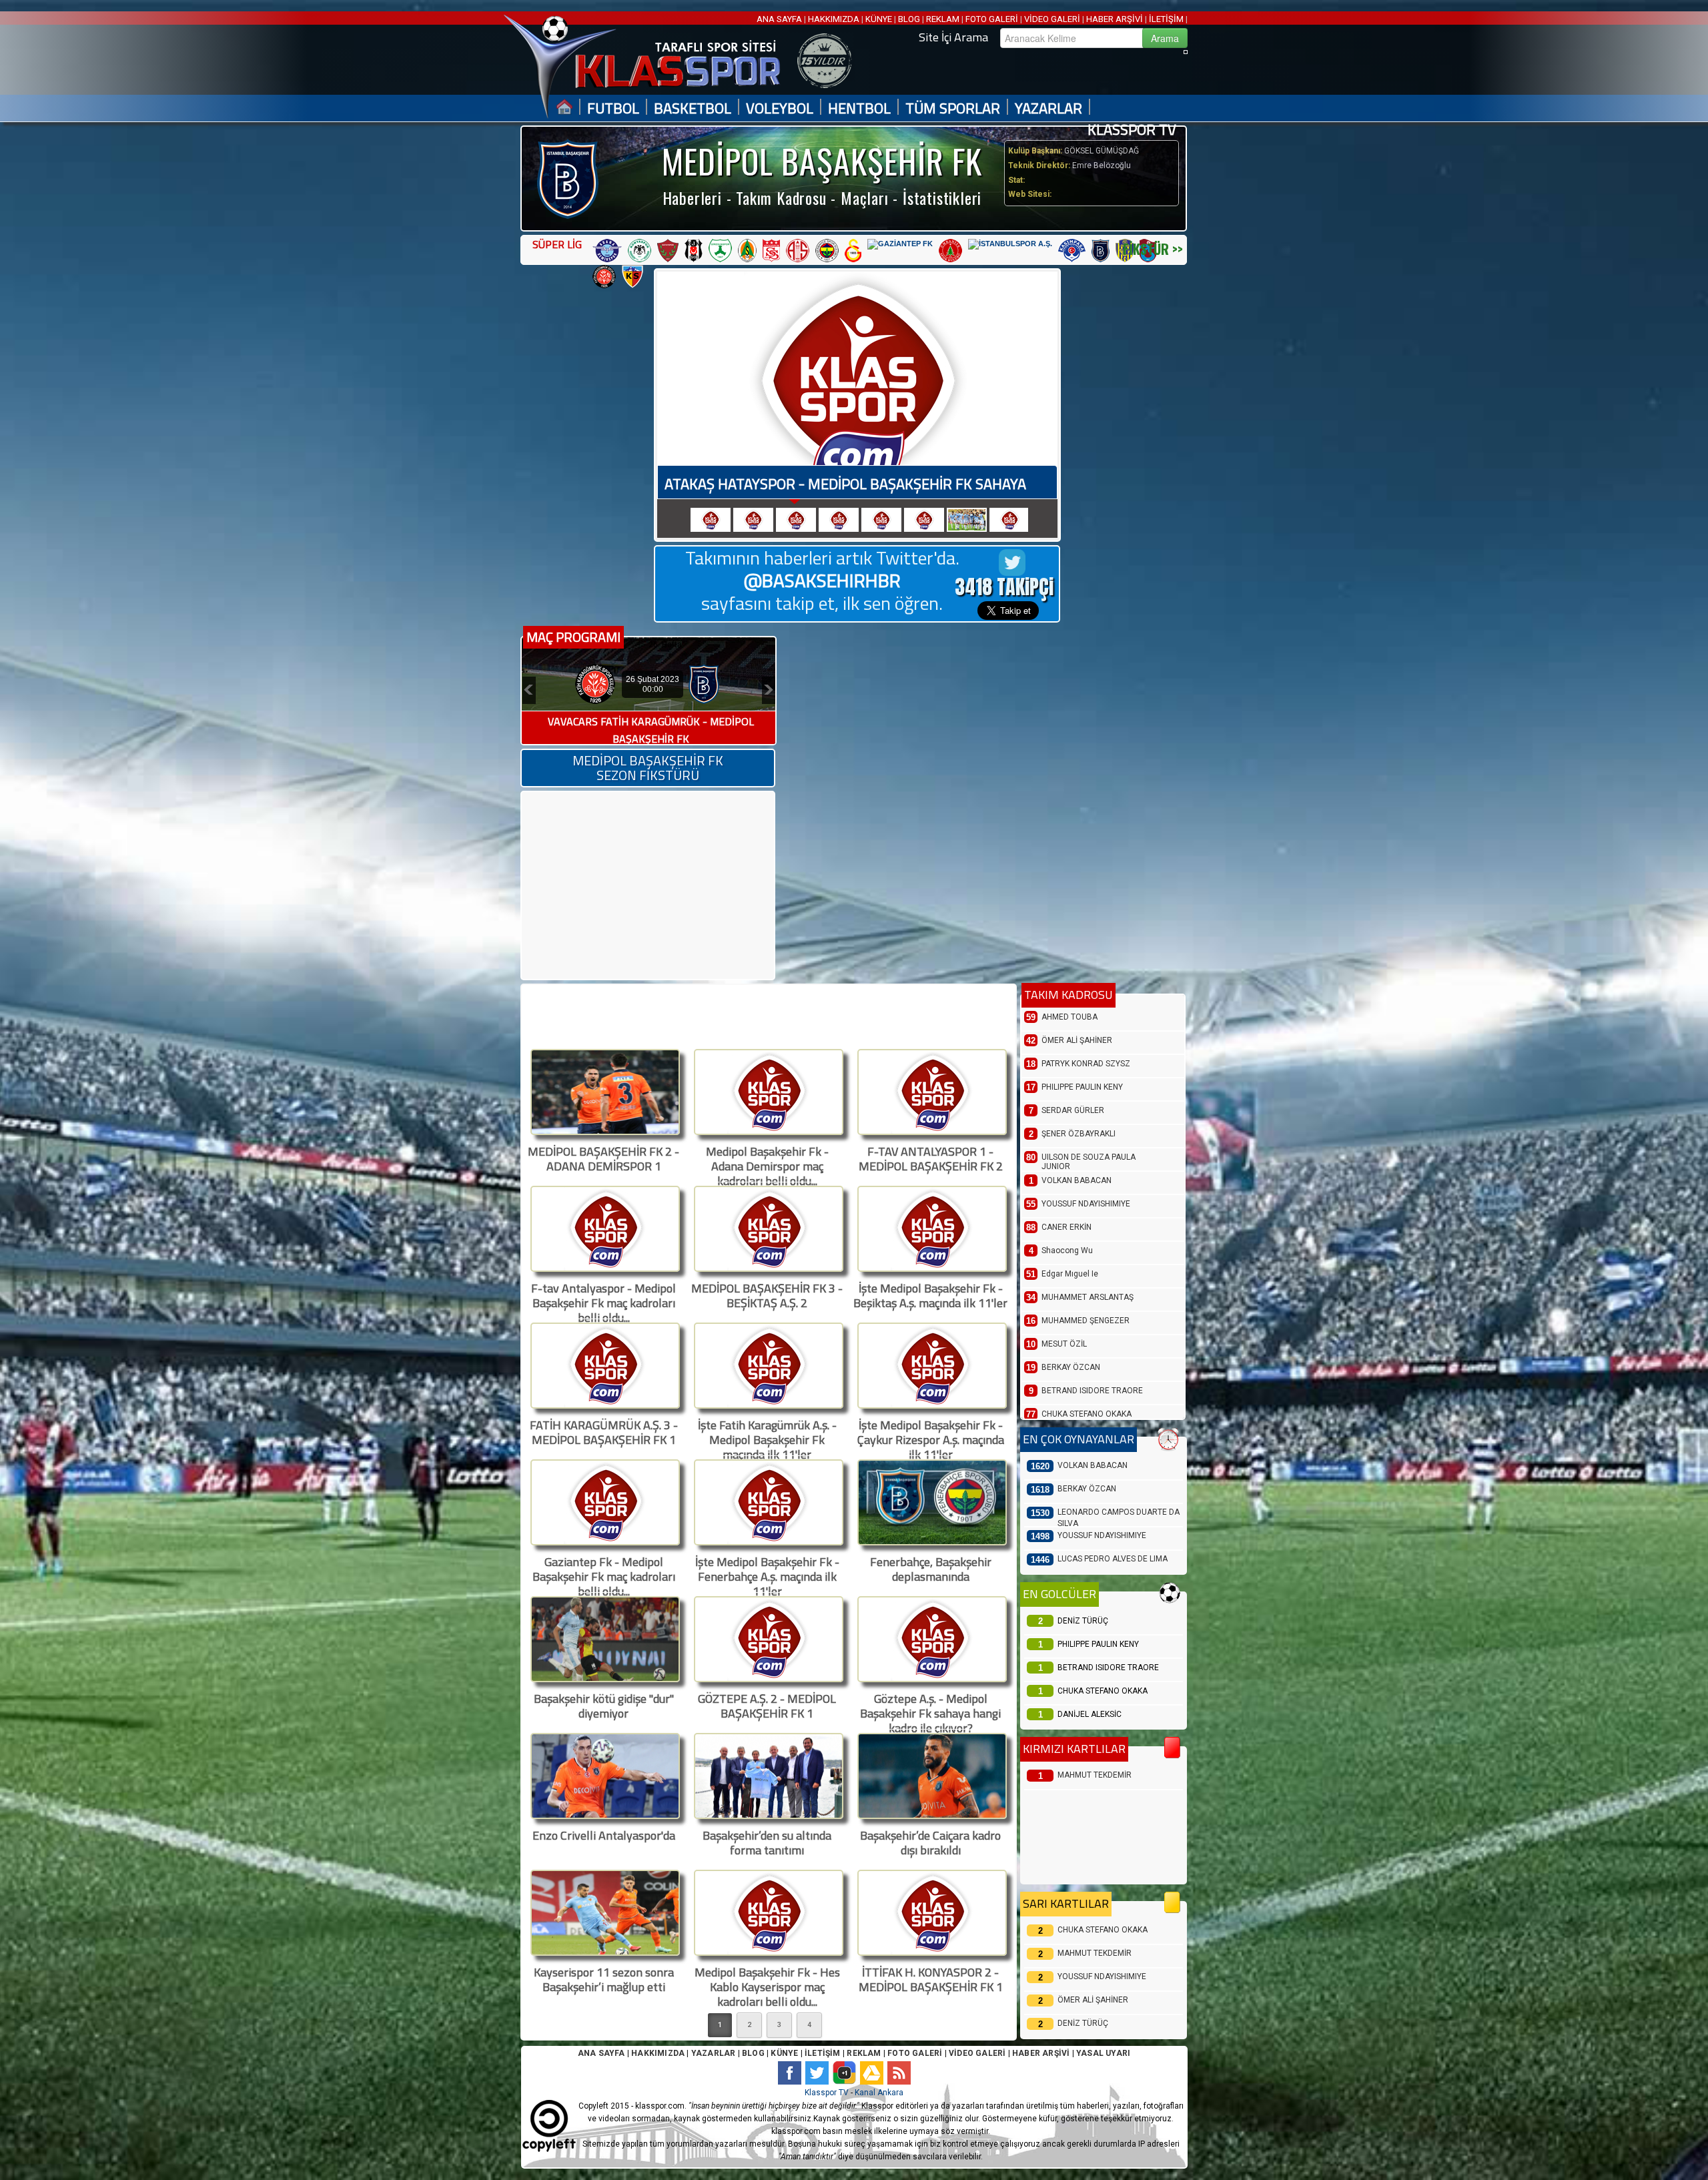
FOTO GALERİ (992, 19)
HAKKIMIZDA (834, 19)
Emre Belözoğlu (1101, 165)
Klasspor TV (827, 2093)
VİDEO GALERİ (1052, 19)
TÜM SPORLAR (953, 108)
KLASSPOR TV (1132, 130)
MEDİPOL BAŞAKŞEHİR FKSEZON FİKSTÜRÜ (648, 768)
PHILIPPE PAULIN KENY (1098, 1644)
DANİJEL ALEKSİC (1090, 1714)
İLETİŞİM (1166, 19)
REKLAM (943, 19)
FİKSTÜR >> (1153, 249)
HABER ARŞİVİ (1115, 19)
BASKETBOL (693, 108)
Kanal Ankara (879, 2093)
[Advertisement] (647, 885)
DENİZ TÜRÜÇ (1083, 1621)
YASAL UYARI (1103, 2053)
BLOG (909, 19)
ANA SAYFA (780, 19)
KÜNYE (879, 19)
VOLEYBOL (780, 108)
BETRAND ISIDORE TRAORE (1108, 1668)
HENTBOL (859, 108)
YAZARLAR (1048, 108)
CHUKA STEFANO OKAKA (1103, 1691)
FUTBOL (613, 108)
